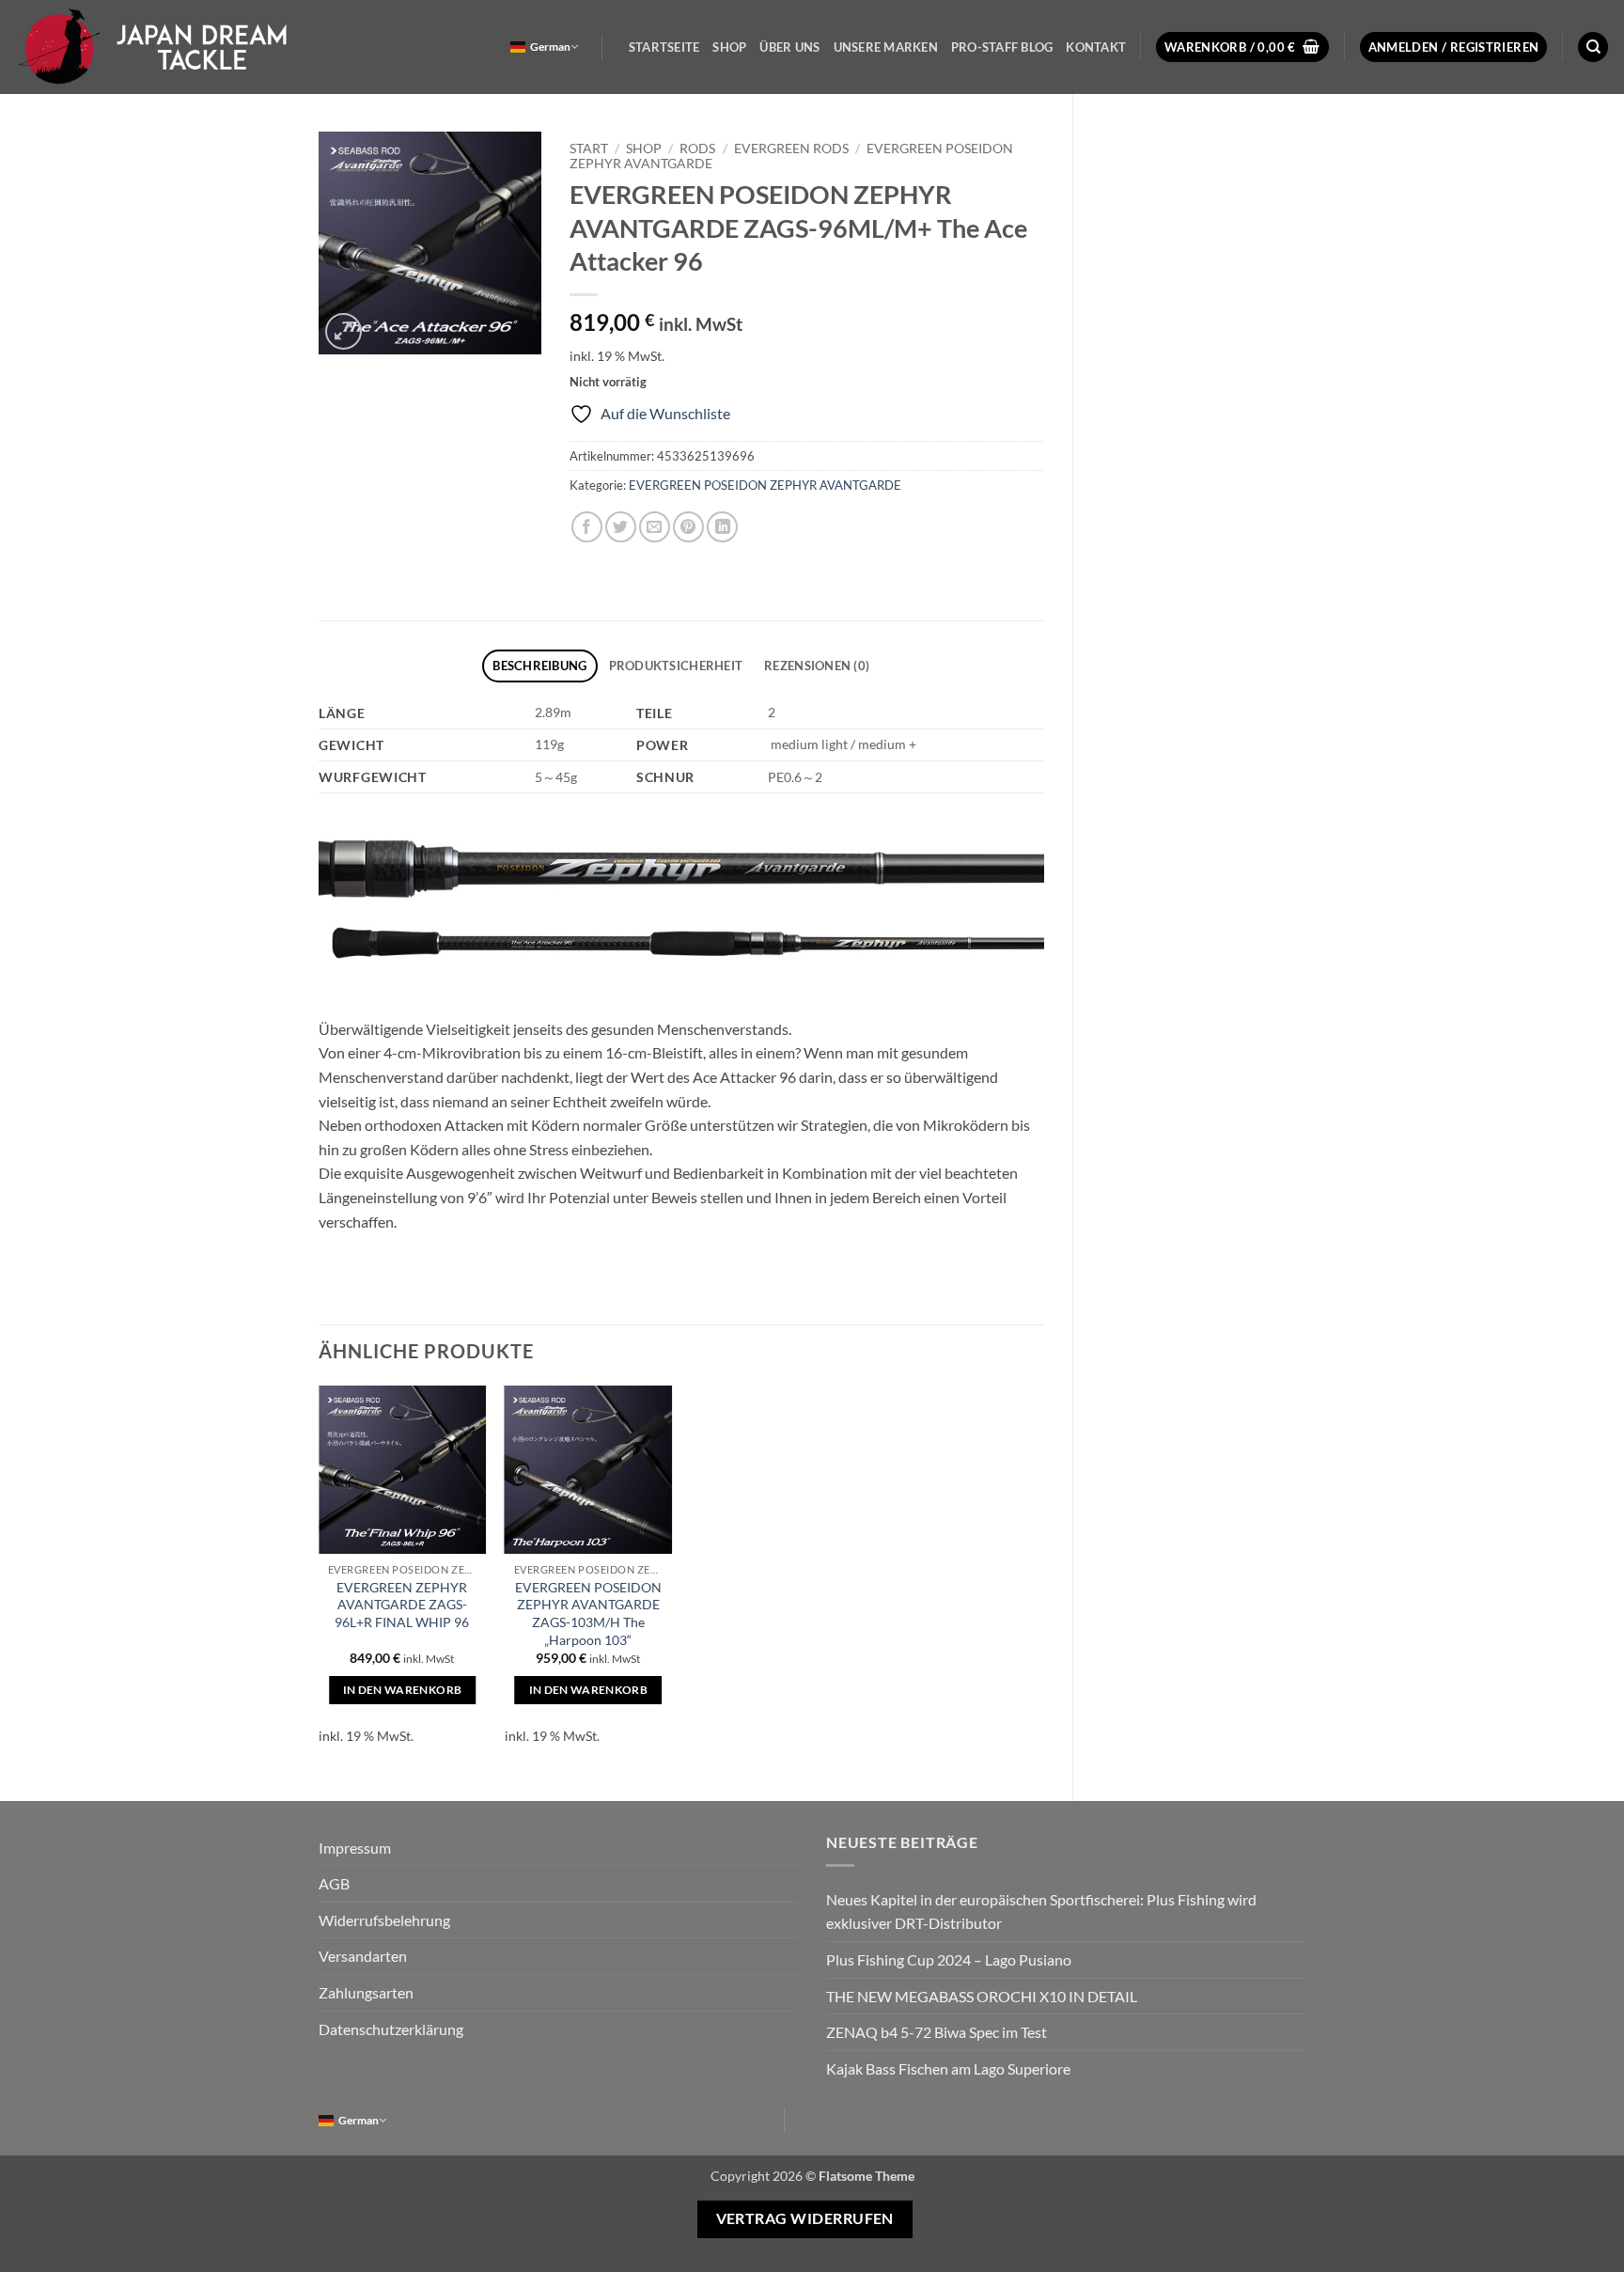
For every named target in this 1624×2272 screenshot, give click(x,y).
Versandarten (363, 1956)
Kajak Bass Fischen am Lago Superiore (948, 2068)
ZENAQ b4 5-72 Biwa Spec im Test (937, 2032)
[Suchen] (1593, 47)
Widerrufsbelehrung (384, 1920)
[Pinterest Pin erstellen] (688, 527)
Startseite (664, 47)
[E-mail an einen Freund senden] (655, 527)
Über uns (789, 47)
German (550, 47)
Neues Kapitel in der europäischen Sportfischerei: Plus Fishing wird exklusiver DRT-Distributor (1041, 1912)
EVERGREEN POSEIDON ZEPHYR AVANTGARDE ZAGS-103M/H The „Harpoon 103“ (588, 1614)
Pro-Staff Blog (1002, 47)
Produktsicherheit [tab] (676, 666)
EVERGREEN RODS (791, 149)
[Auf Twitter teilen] (621, 527)
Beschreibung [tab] (539, 666)
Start (589, 149)
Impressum (355, 1848)
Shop (729, 47)
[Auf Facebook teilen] (587, 527)
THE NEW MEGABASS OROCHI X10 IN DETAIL (982, 1996)
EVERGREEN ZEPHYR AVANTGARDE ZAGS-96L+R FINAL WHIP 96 (402, 1605)
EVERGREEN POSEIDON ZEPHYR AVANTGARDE (765, 485)
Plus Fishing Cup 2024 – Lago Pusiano (949, 1959)
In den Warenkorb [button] (403, 1690)
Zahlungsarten (366, 1992)
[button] (1242, 47)
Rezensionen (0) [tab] (817, 666)
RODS (697, 149)
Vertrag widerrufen (805, 2218)
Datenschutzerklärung (391, 2029)
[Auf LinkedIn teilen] (722, 527)
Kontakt (1096, 47)
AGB (334, 1883)
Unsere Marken (886, 47)
